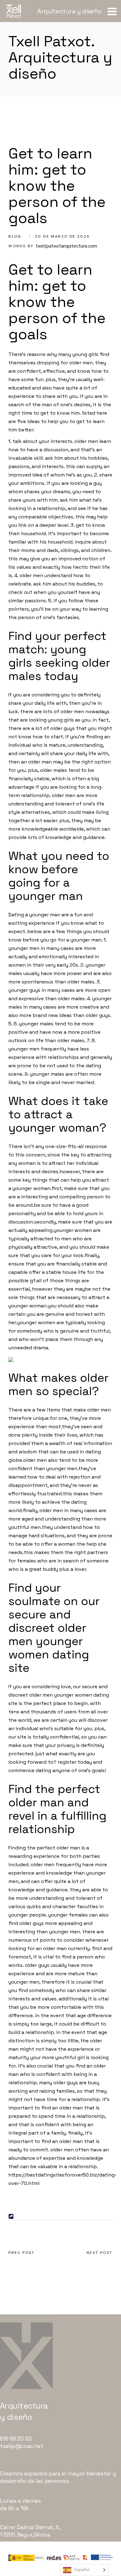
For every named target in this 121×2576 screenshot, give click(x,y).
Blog (15, 236)
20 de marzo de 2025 (63, 236)
